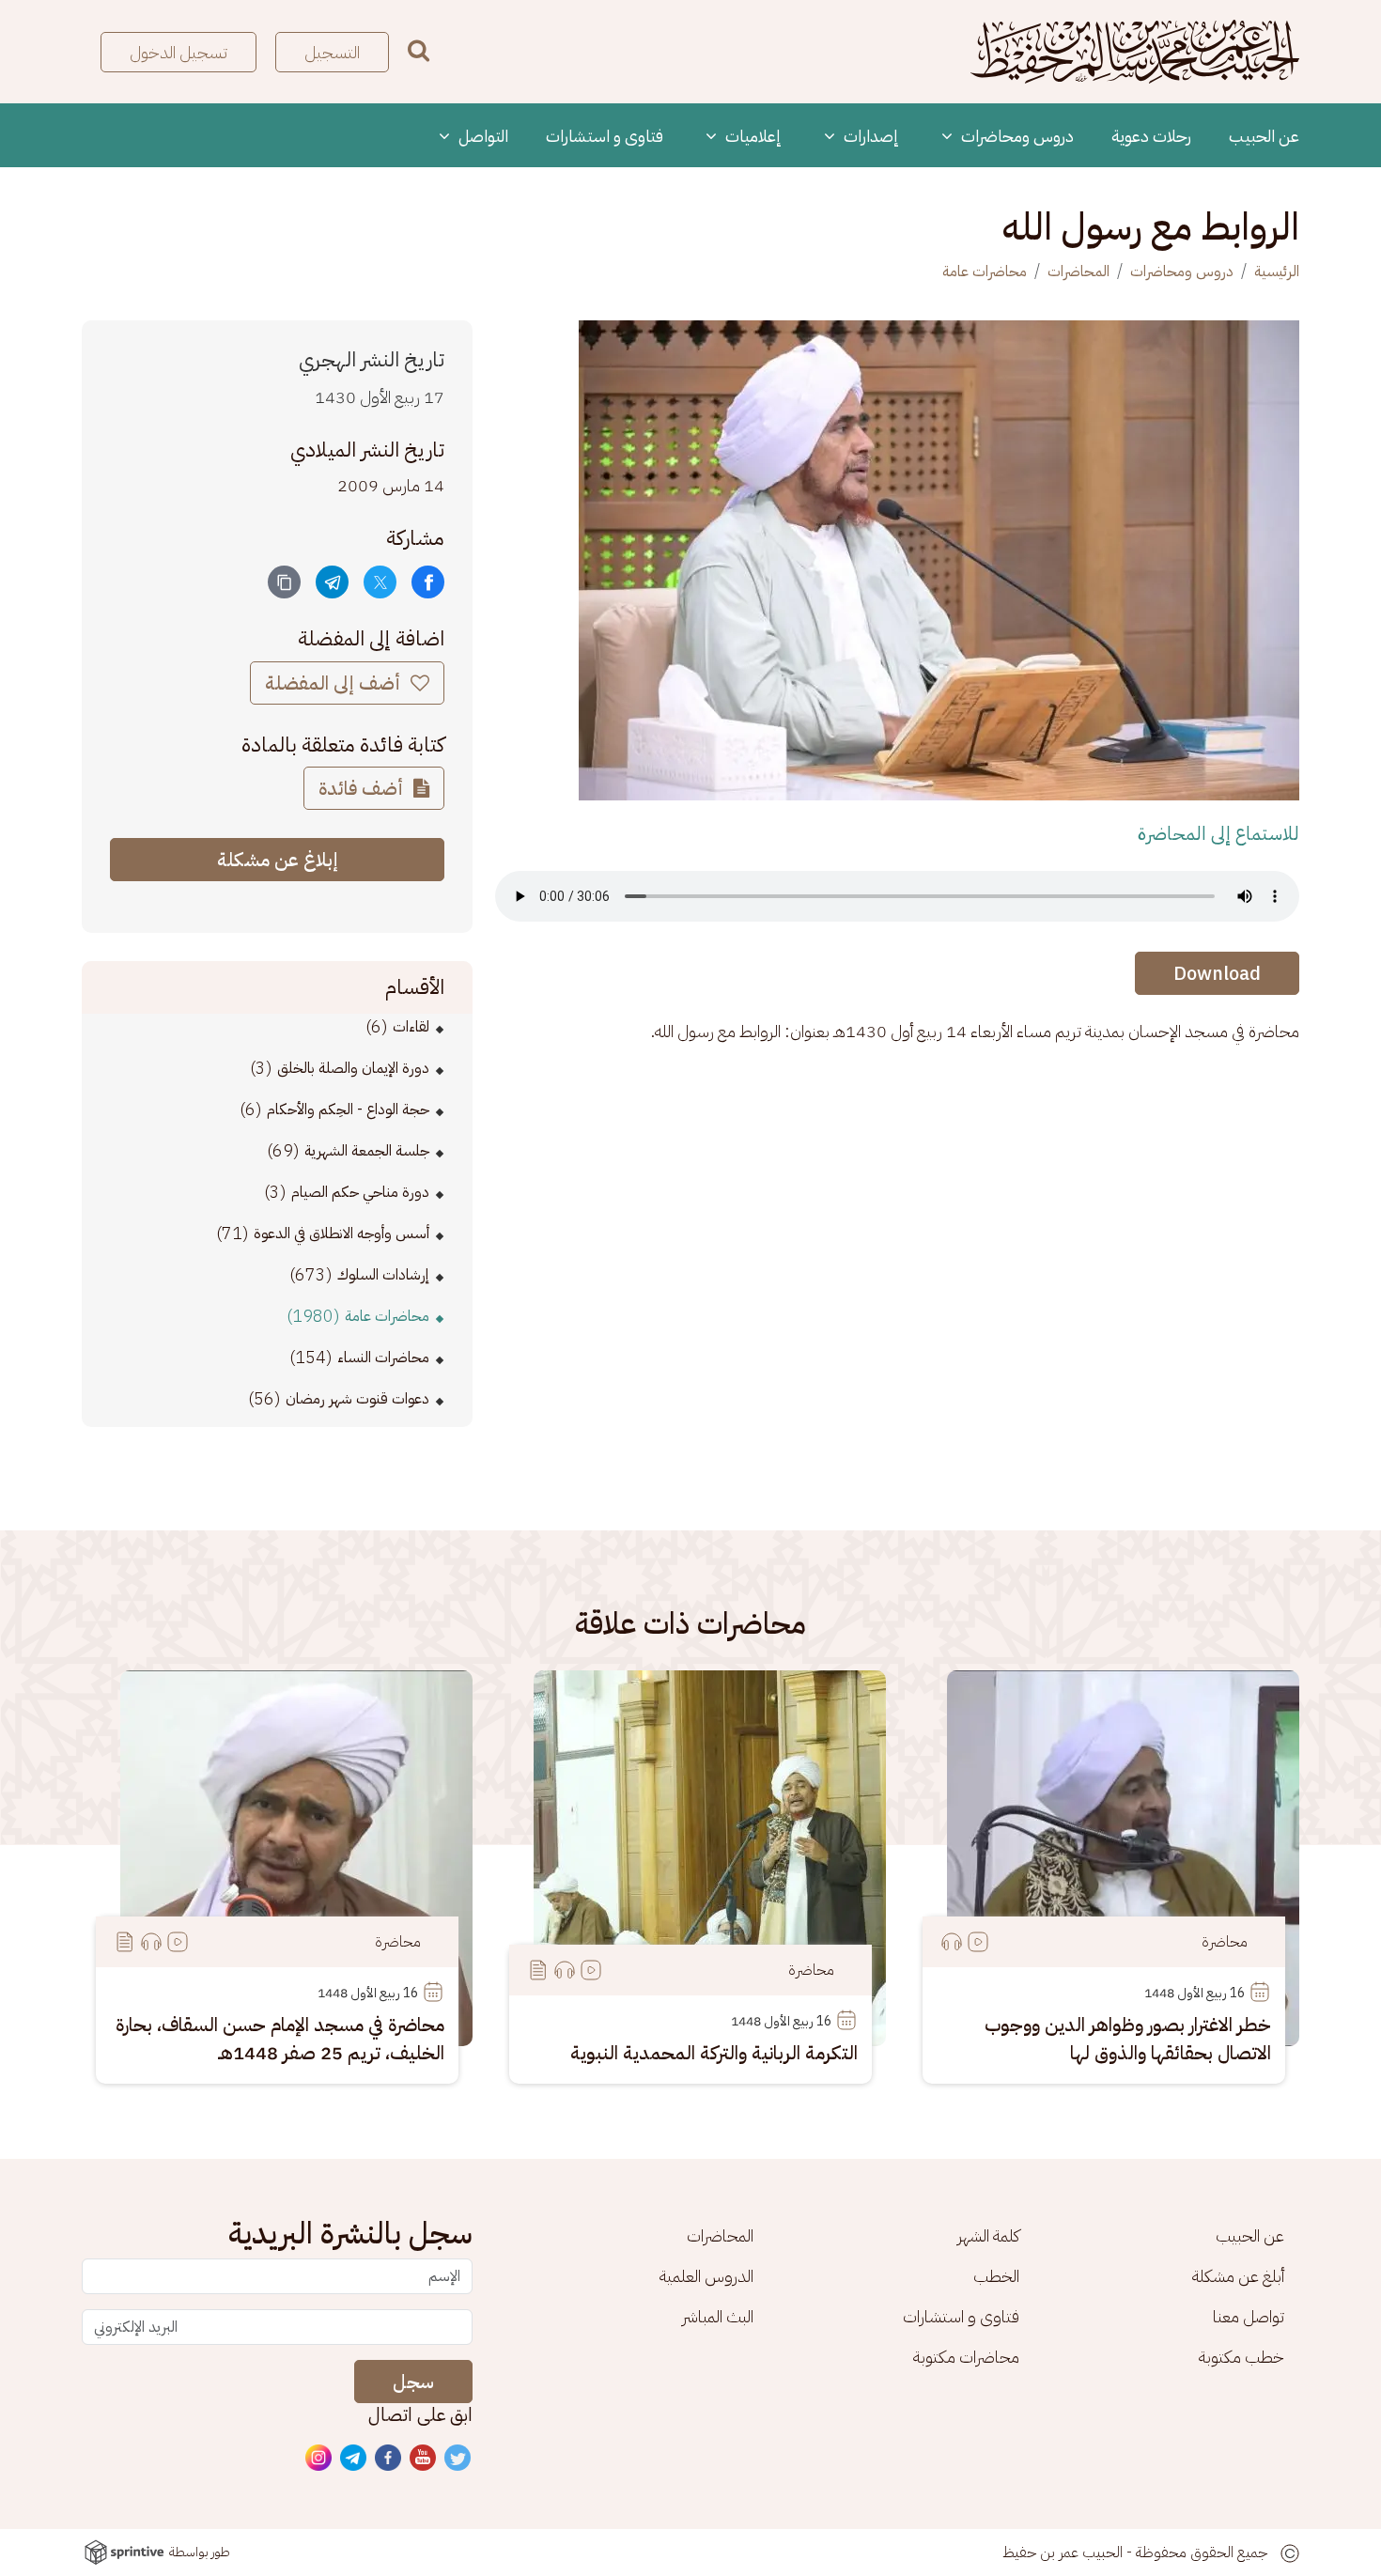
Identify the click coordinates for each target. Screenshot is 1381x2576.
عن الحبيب (1264, 136)
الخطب (996, 2276)
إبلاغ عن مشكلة (278, 860)
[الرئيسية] (1135, 52)
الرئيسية (1277, 272)
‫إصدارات (869, 136)
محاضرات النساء (383, 1358)
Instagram (319, 2459)
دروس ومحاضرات (1016, 136)
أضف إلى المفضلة (335, 683)
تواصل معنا (1249, 2316)
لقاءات (411, 1027)
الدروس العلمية (706, 2276)
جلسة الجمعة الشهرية (367, 1151)
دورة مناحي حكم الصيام (360, 1192)
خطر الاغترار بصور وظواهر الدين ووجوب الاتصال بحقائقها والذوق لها (1128, 2039)
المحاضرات (1078, 272)
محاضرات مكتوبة (966, 2357)
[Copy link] (284, 582)
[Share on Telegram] (332, 582)
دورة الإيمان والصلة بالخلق (353, 1068)
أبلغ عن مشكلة (1238, 2276)
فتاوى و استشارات (605, 136)
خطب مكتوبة (1241, 2357)
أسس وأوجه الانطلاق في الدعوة (341, 1234)
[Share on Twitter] (380, 582)
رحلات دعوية (1151, 136)
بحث (419, 50)
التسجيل (332, 52)
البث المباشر (718, 2316)
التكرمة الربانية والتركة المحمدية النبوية (714, 2053)
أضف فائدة (363, 788)
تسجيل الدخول (178, 52)
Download (1217, 973)
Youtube (424, 2459)
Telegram (354, 2459)
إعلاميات (752, 136)
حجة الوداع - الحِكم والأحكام (348, 1110)
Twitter (458, 2459)
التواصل (481, 136)
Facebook (389, 2459)
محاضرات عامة (985, 272)
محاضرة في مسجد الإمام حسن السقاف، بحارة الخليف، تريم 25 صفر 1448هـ (280, 2039)
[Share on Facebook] (428, 582)
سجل (413, 2382)
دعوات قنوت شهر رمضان (357, 1399)
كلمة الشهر (988, 2235)
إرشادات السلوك (383, 1275)
